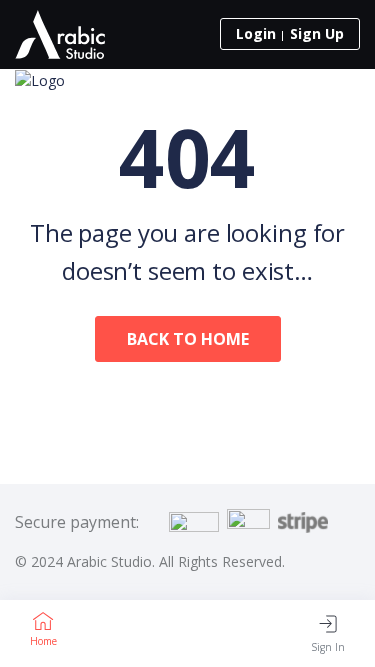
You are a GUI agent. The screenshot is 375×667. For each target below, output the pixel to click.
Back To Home (188, 339)
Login (256, 33)
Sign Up (317, 33)
